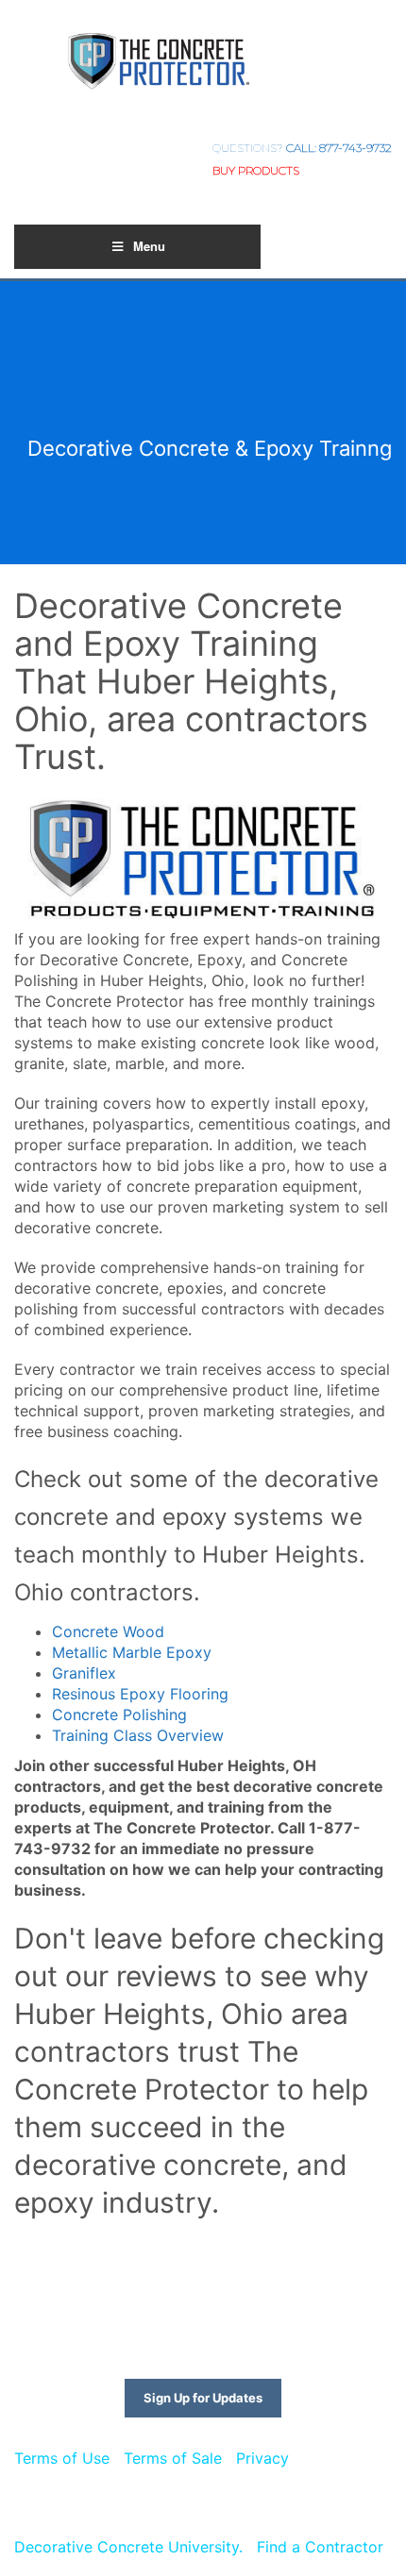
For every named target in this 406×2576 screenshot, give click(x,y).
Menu (149, 246)
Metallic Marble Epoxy (132, 1652)
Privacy (262, 2458)
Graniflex (84, 1673)
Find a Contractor (320, 2547)
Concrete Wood (108, 1631)
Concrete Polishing (119, 1715)
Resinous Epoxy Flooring (140, 1694)
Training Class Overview (138, 1735)
